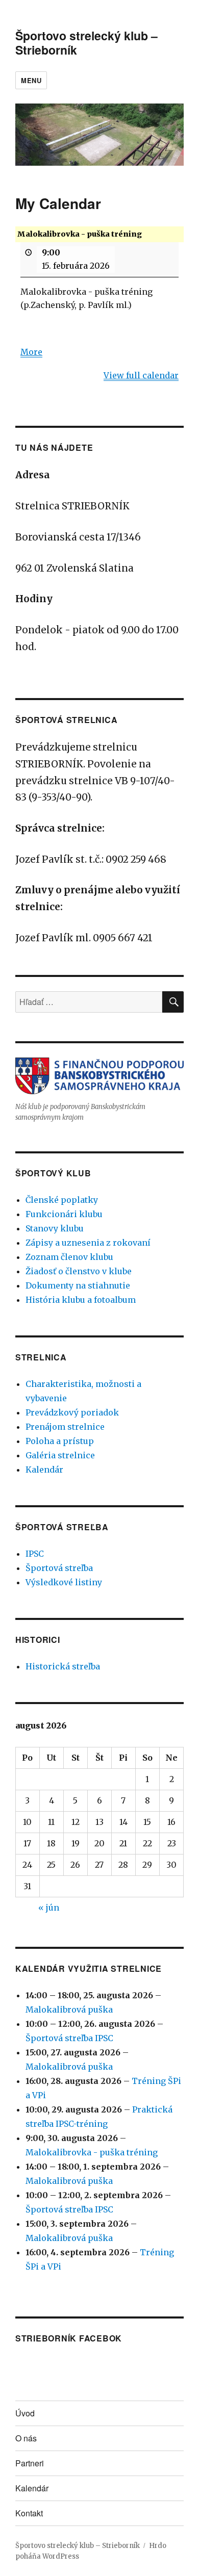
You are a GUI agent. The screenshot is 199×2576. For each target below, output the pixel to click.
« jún (49, 1908)
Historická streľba (63, 1666)
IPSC (35, 1554)
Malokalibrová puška (69, 2010)
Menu (31, 80)
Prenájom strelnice (65, 1427)
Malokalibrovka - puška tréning (92, 2152)
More (31, 352)
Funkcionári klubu (64, 1214)
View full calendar (141, 375)
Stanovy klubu (55, 1228)
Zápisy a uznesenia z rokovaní (88, 1243)
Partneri (30, 2463)
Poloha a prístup (60, 1441)
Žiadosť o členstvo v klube (79, 1271)
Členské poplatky (62, 1200)
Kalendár (44, 1470)
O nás (26, 2438)
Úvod (25, 2413)
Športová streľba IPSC (69, 2038)
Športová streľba (59, 1568)
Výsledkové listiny (64, 1582)
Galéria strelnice (60, 1455)
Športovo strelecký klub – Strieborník (86, 43)
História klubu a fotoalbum (81, 1300)
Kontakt (29, 2513)
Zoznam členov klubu (69, 1257)
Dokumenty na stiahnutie (78, 1285)
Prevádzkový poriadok (72, 1412)
